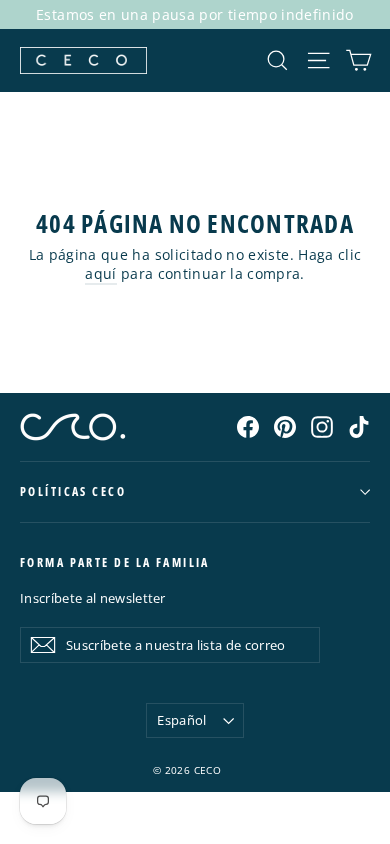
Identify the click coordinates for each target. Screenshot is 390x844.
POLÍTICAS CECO (73, 491)
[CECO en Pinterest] (285, 426)
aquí (100, 273)
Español (181, 720)
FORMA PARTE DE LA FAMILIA (115, 562)
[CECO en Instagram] (322, 426)
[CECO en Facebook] (248, 426)
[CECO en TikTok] (359, 426)
